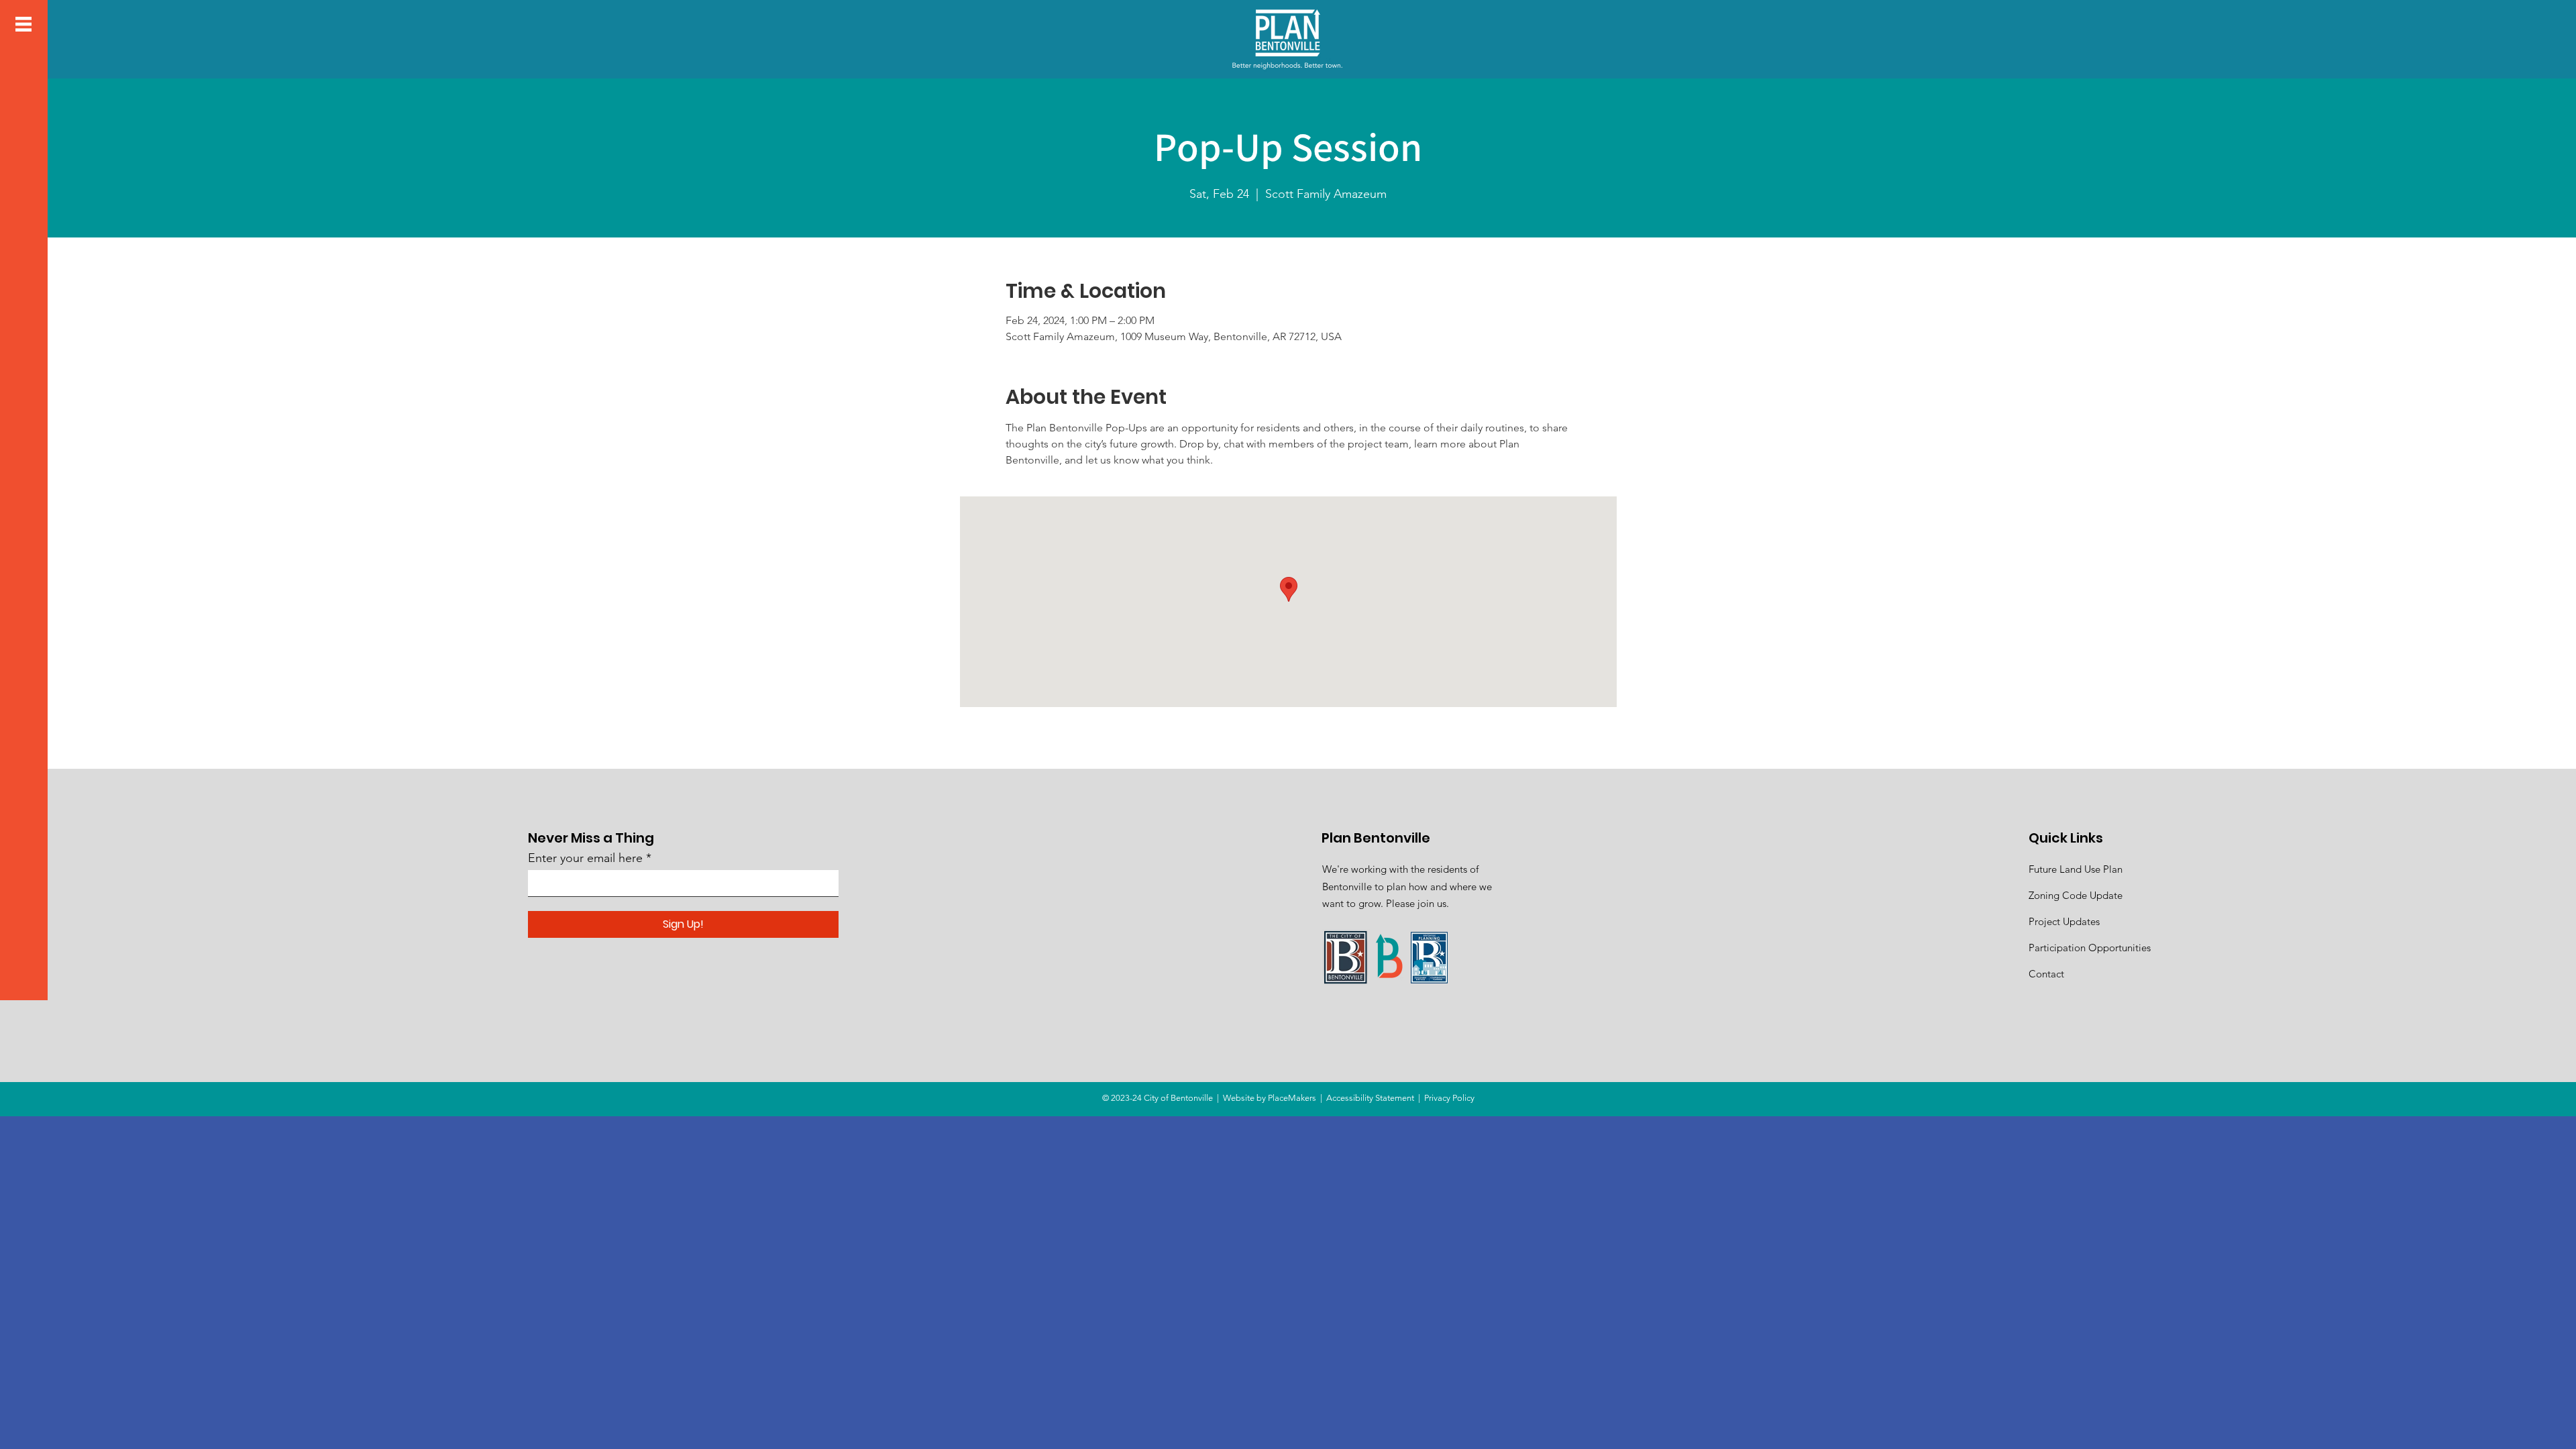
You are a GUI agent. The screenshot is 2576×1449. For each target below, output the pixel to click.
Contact (2046, 974)
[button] (23, 24)
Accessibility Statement (1370, 1098)
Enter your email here (585, 858)
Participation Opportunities (2090, 948)
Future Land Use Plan (2076, 869)
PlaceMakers (1292, 1098)
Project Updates (2064, 921)
